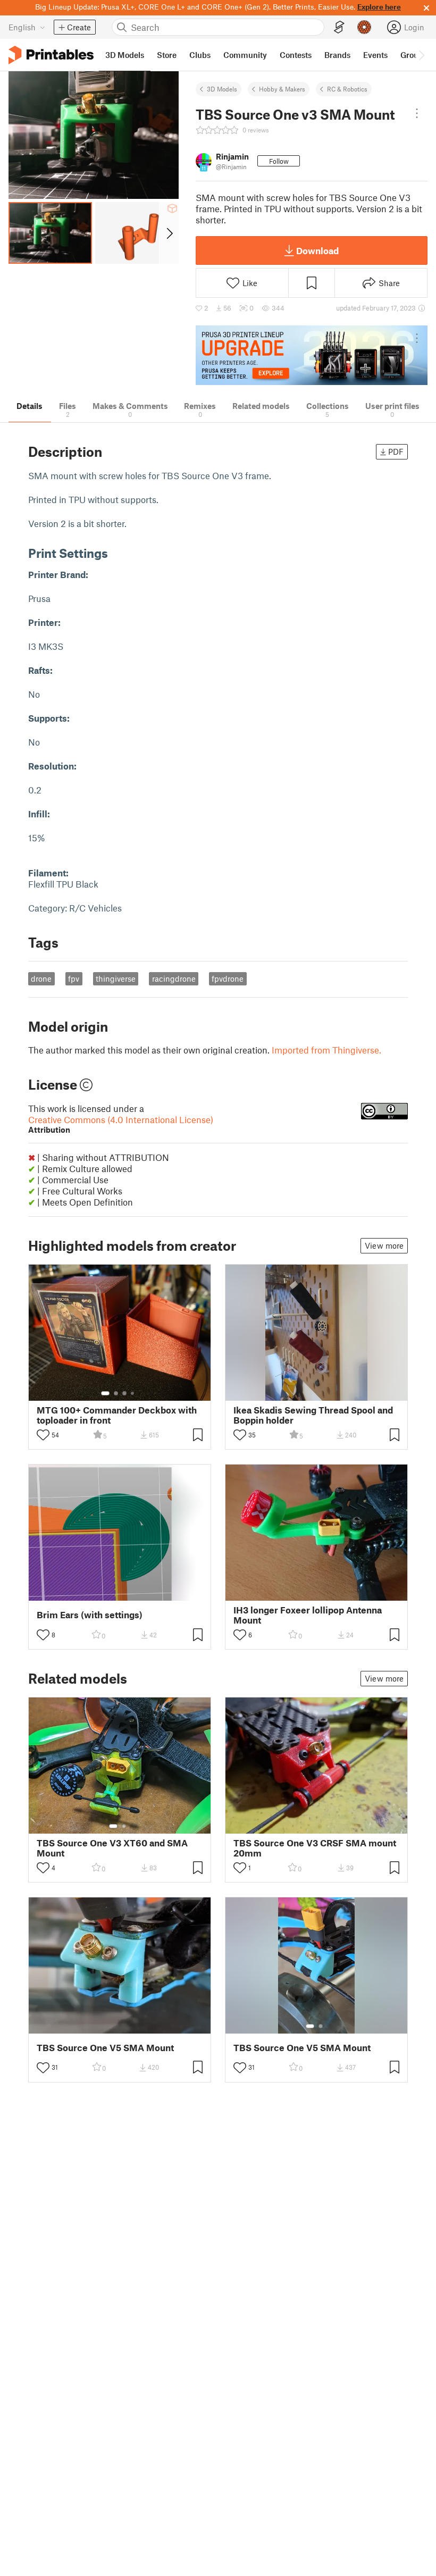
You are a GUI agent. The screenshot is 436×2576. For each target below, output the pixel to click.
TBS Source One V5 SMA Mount (105, 2048)
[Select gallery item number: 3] (124, 1393)
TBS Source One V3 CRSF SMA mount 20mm (315, 1848)
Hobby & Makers (282, 89)
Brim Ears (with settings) (90, 1615)
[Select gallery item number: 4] (133, 1393)
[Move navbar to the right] (421, 55)
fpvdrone (228, 978)
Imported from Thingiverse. (326, 1050)
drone (41, 978)
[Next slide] (169, 233)
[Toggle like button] (43, 1435)
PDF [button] (396, 451)
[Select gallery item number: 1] (105, 1393)
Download (317, 250)
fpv (74, 978)
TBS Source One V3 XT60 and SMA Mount (112, 1848)
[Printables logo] (51, 55)
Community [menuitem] (245, 55)
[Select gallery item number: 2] (116, 1393)
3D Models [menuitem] (125, 55)
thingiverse (116, 978)
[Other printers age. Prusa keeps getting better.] (312, 356)
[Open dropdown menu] (417, 113)
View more (384, 1245)
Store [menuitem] (167, 55)
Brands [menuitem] (337, 55)
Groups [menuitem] (414, 55)
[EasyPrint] (339, 27)
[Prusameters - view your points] (364, 27)
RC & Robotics (347, 89)
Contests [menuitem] (296, 55)
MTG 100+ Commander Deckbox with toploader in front (117, 1415)
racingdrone (174, 978)
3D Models (222, 89)
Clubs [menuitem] (200, 55)
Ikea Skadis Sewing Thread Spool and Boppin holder (313, 1415)
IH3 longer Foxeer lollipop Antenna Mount (308, 1615)
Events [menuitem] (375, 55)
